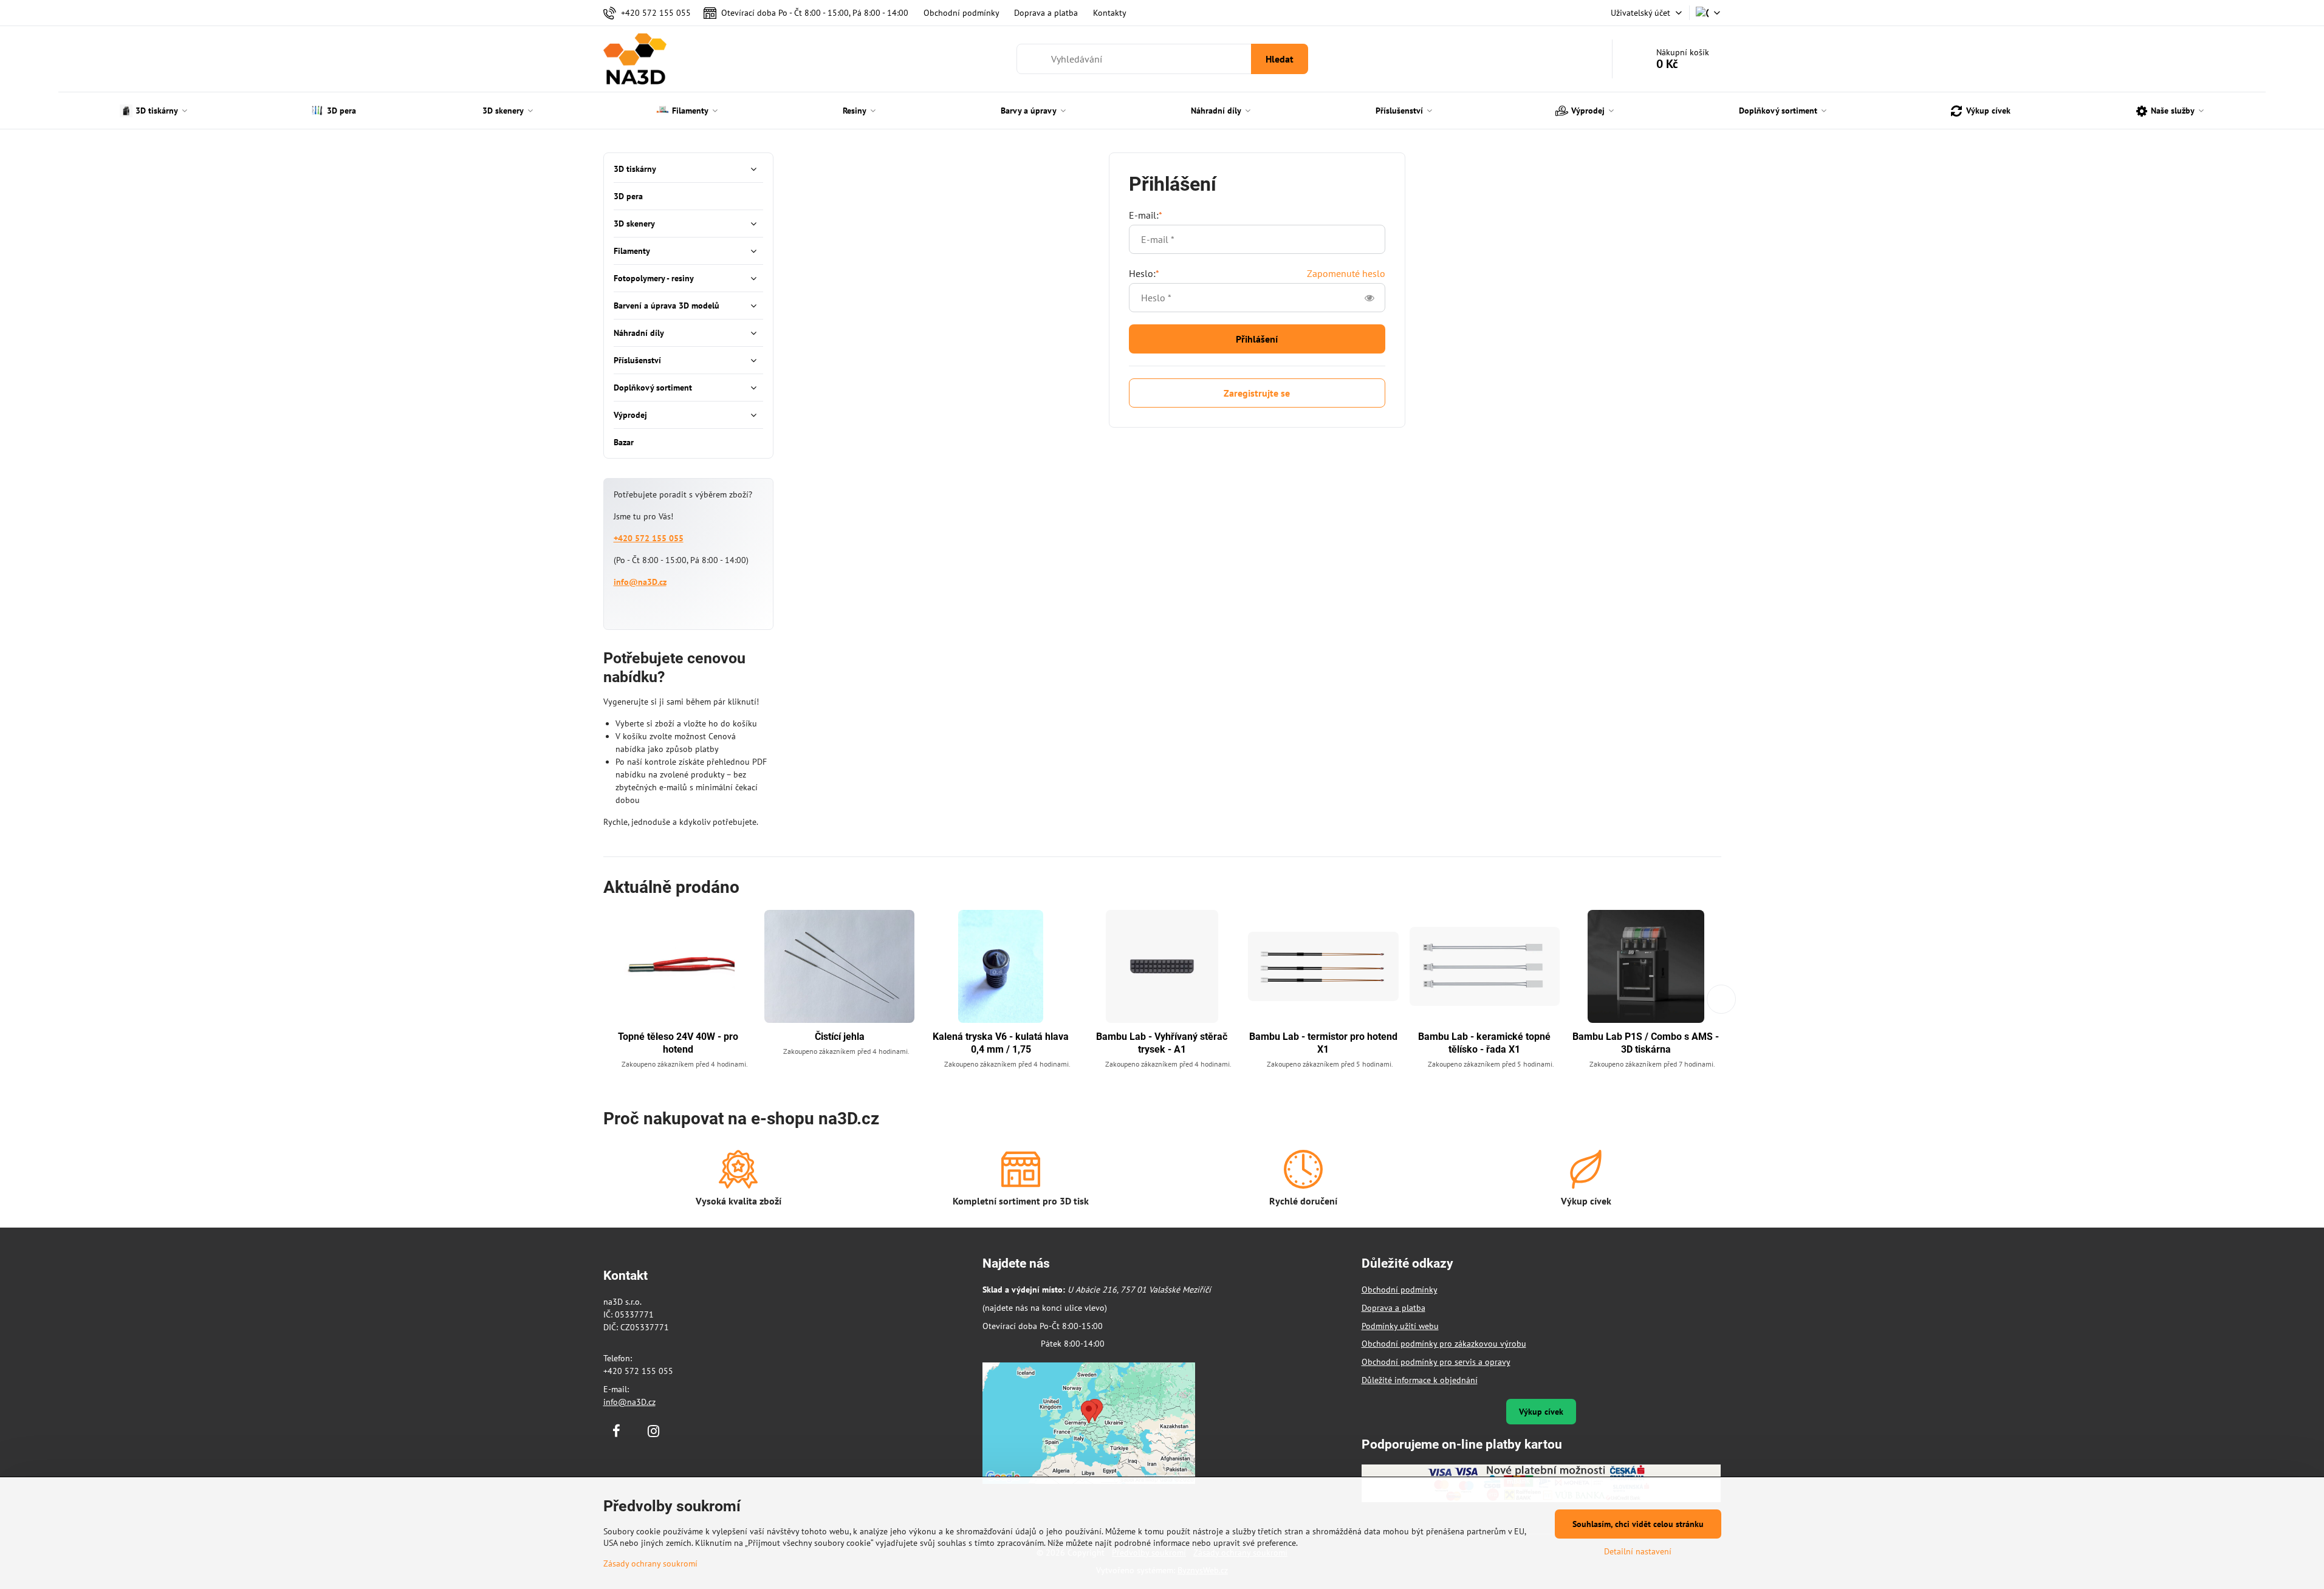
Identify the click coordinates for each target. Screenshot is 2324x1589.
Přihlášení (1257, 339)
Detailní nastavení (1638, 1551)
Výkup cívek (1541, 1412)
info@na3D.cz (640, 582)
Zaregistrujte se (1257, 393)
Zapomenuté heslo (1346, 273)
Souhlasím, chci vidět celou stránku (1638, 1524)
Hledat (1280, 59)
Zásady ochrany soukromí (650, 1563)
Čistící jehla (840, 1037)
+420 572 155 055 (649, 538)
